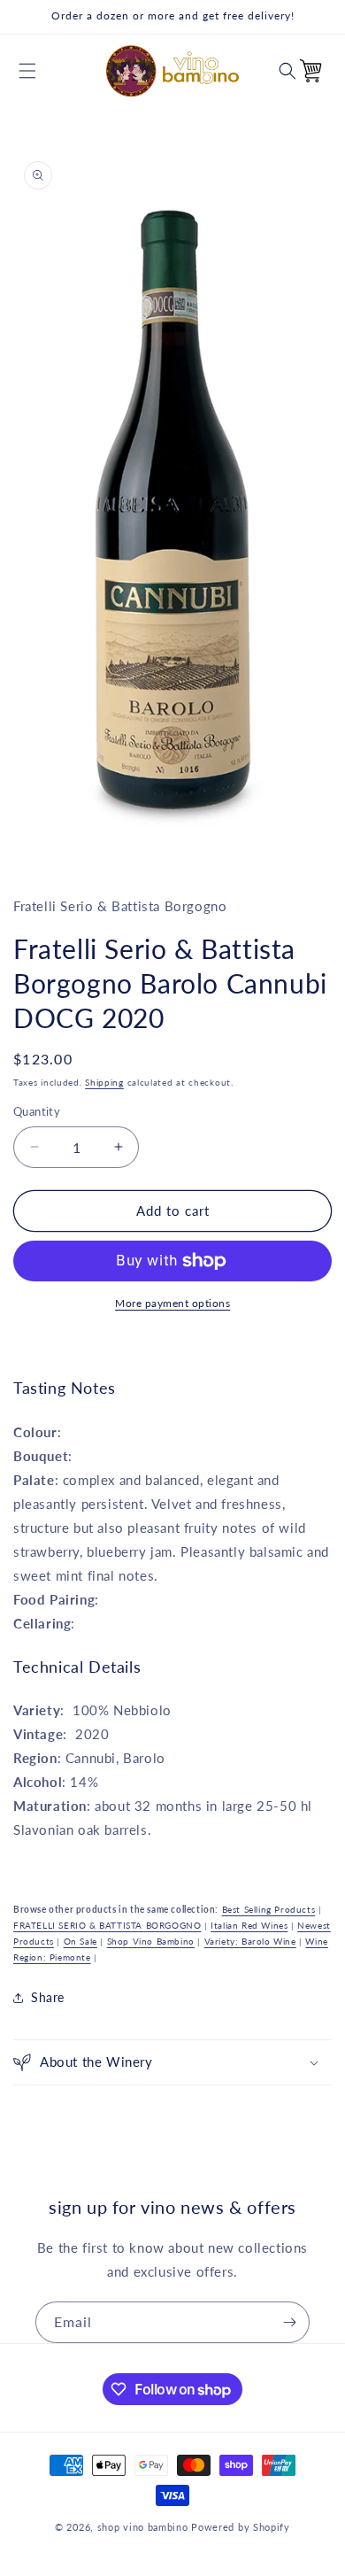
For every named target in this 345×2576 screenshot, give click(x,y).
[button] (27, 71)
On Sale (80, 1941)
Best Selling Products (269, 1909)
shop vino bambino (143, 2527)
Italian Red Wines (249, 1925)
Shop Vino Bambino (151, 1941)
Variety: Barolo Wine (250, 1941)
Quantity (37, 1111)
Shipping (104, 1082)
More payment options (172, 1303)
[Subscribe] (289, 2322)
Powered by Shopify (241, 2527)
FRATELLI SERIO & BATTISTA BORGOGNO (107, 1925)
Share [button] (48, 1997)
